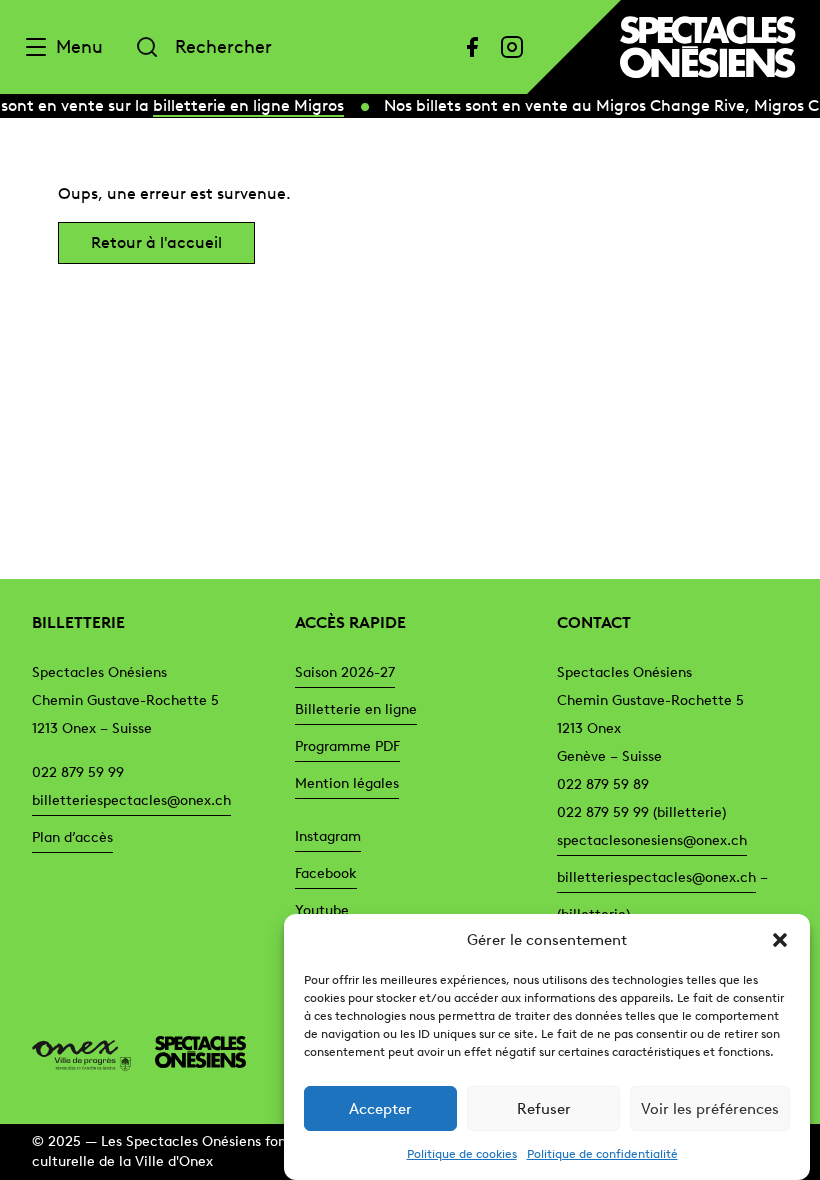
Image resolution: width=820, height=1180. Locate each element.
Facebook (326, 873)
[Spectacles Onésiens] (192, 1052)
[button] (780, 940)
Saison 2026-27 (345, 672)
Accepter (380, 1109)
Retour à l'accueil (156, 242)
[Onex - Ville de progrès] (85, 1051)
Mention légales (347, 783)
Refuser (544, 1109)
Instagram (328, 836)
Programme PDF (347, 746)
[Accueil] (708, 47)
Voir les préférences (710, 1109)
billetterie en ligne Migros (246, 105)
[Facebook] (472, 47)
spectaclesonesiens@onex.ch (652, 840)
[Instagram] (512, 47)
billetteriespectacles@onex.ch (131, 800)
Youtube (322, 910)
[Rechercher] (147, 47)
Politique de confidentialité (602, 1154)
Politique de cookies (462, 1154)
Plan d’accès (72, 837)
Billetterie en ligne (356, 709)
